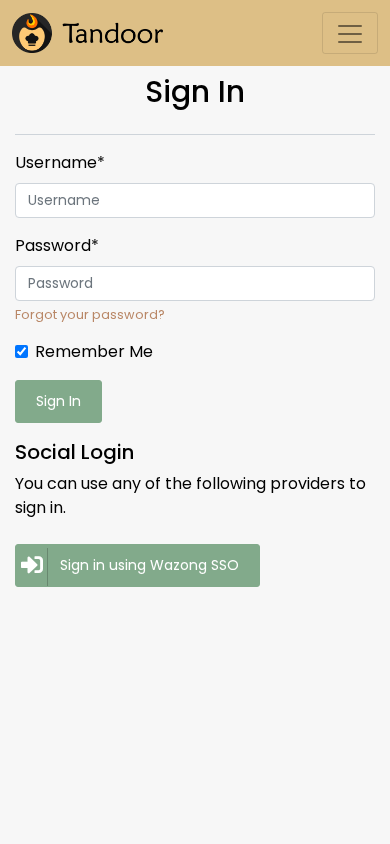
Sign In (58, 401)
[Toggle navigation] (350, 33)
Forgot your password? (90, 314)
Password (57, 245)
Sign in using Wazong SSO (149, 565)
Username (60, 162)
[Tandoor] (87, 33)
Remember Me (94, 351)
